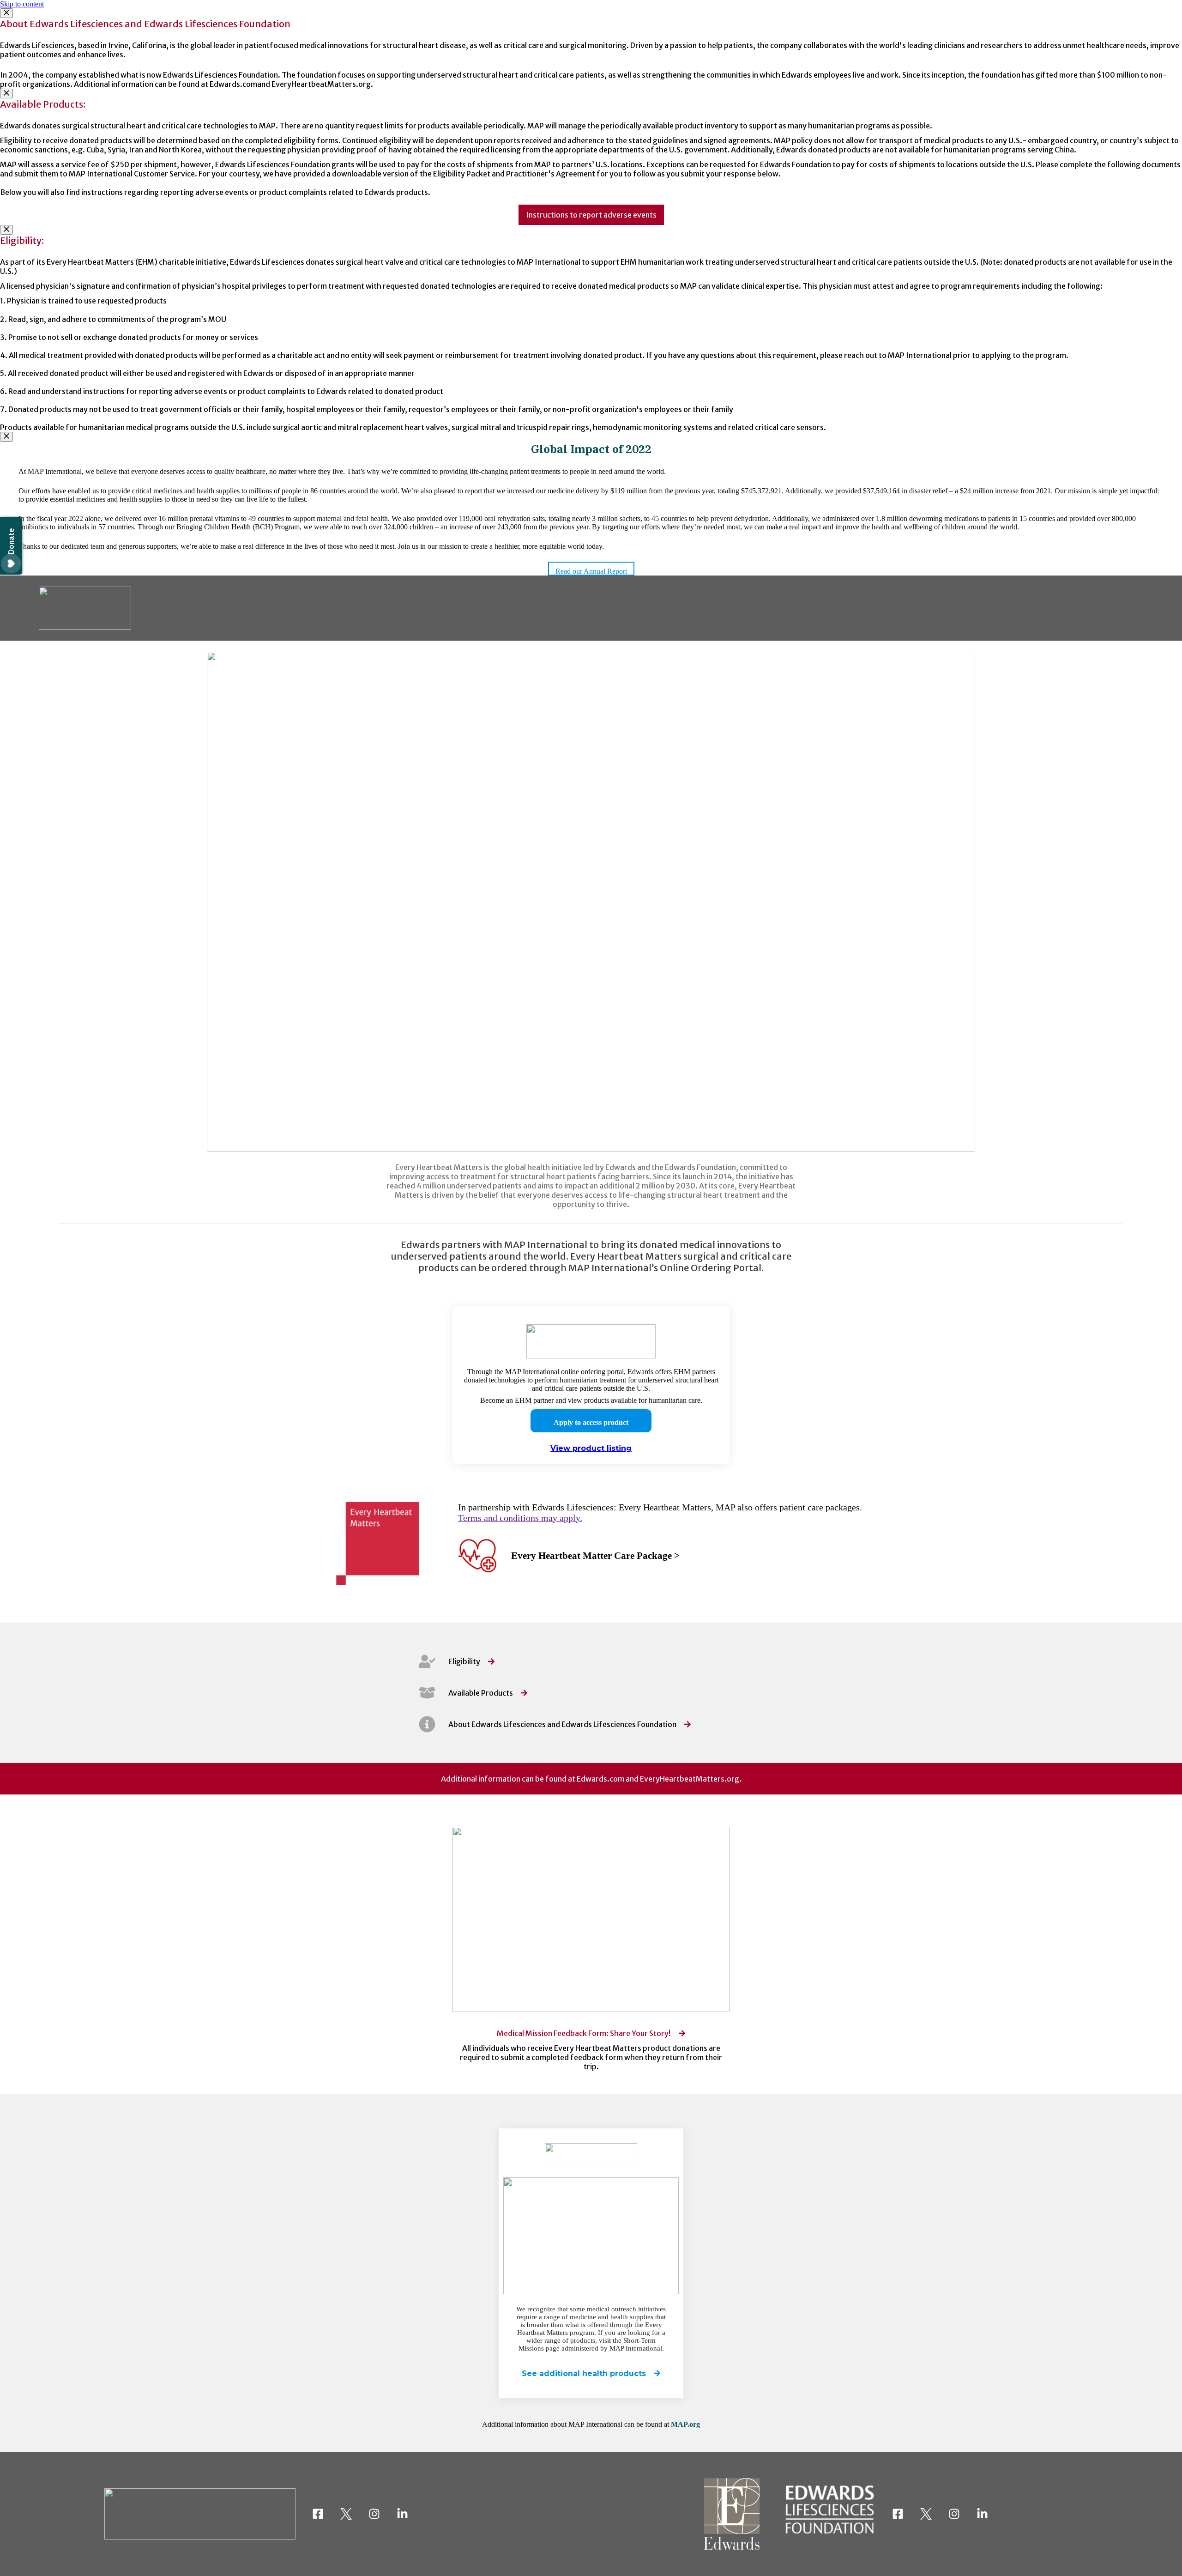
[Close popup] (6, 13)
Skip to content (22, 4)
